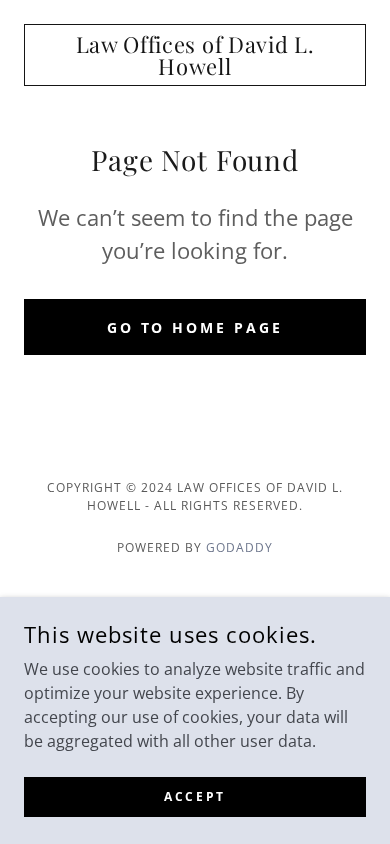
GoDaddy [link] (239, 547)
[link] (195, 55)
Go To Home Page (195, 327)
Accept (194, 796)
